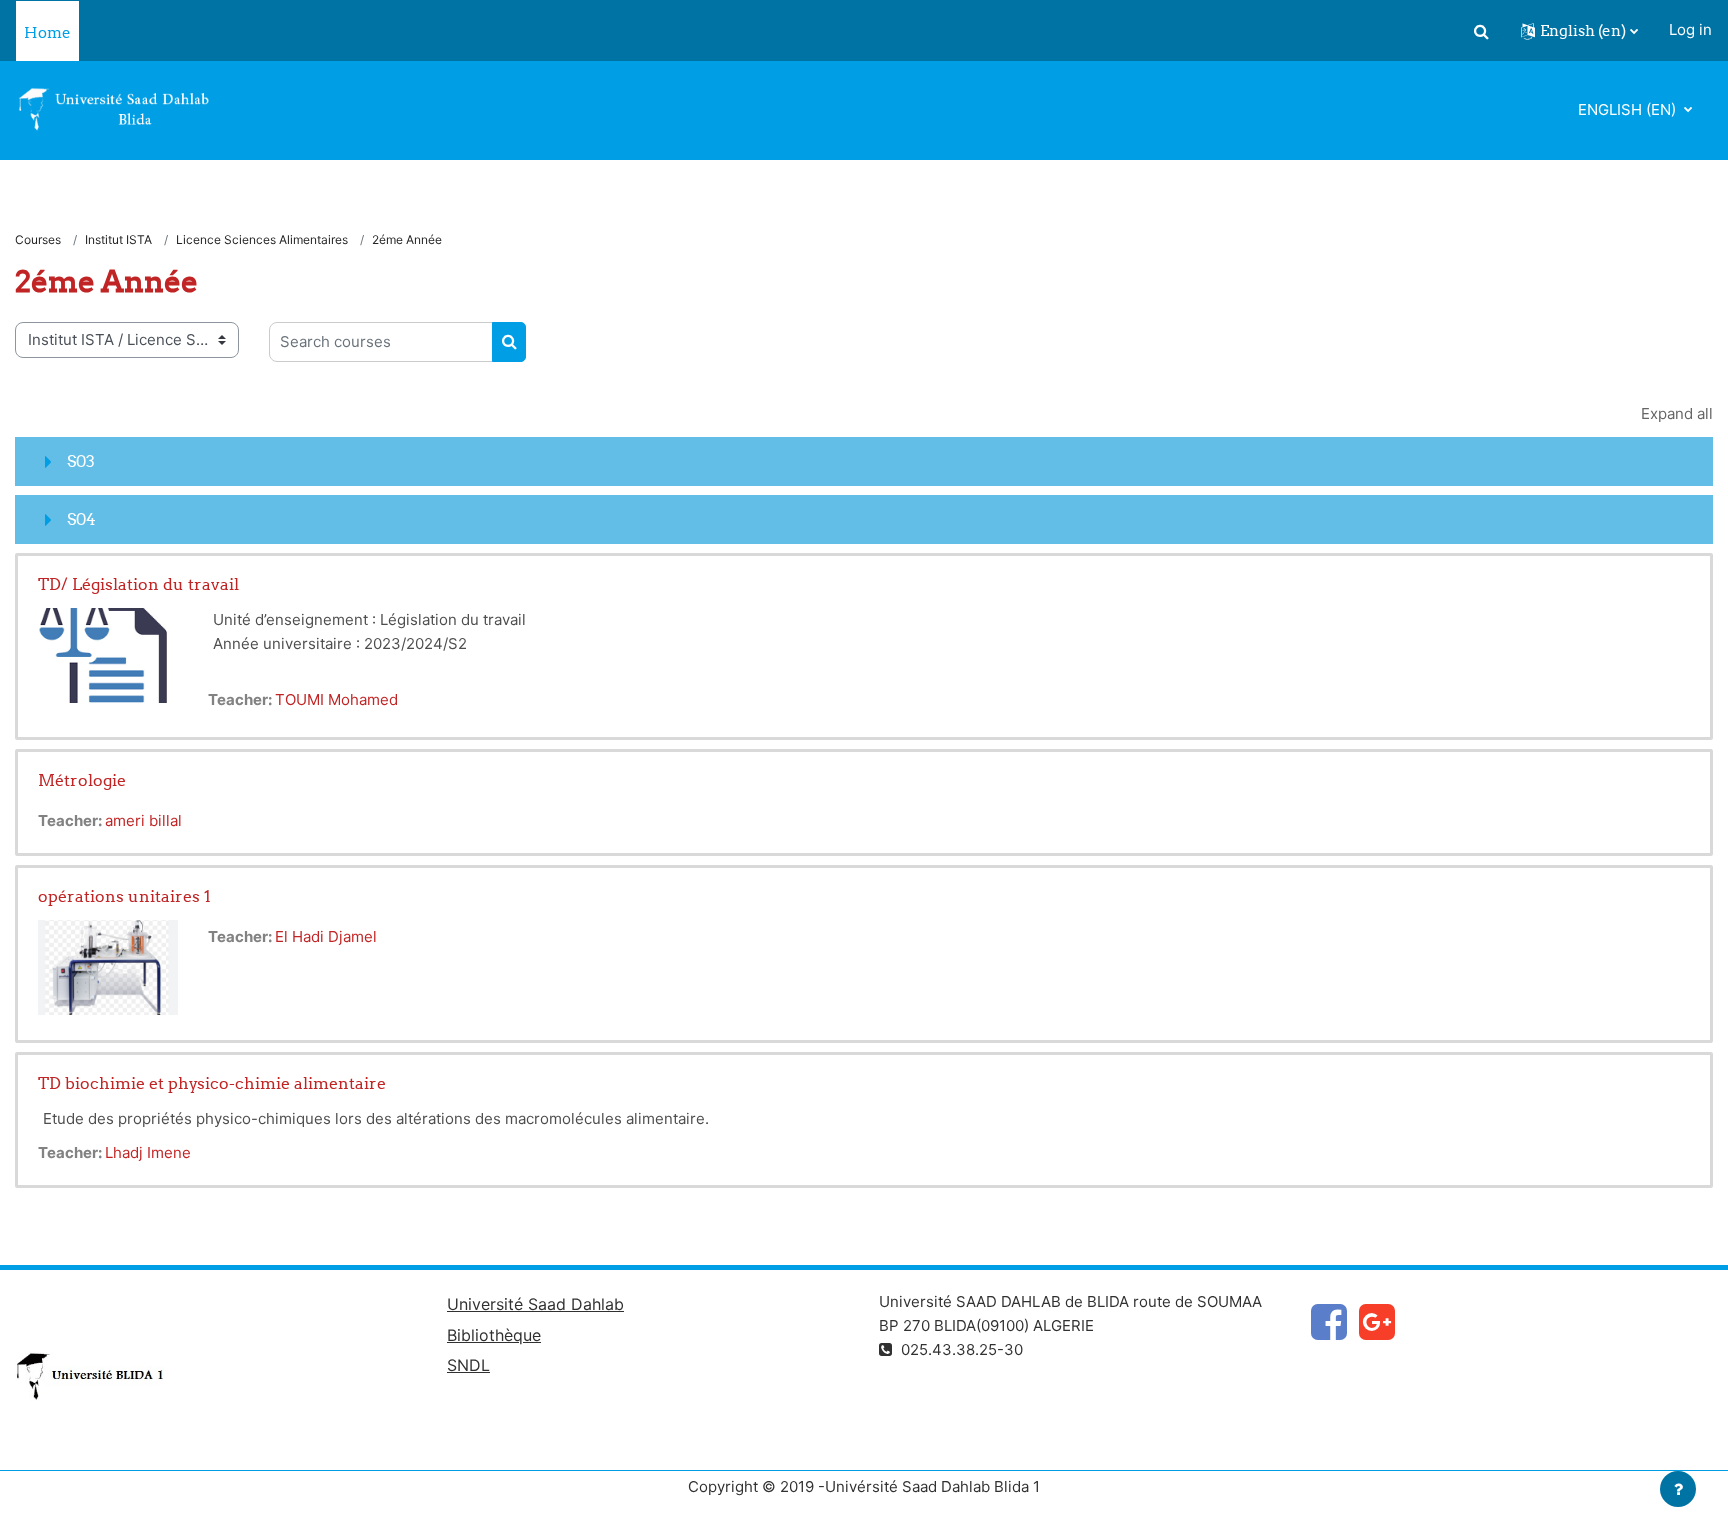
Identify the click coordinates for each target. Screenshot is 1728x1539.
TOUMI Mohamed (336, 699)
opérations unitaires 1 (124, 896)
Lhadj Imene (148, 1152)
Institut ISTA (118, 239)
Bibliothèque (494, 1335)
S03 (81, 461)
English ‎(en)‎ (1629, 109)
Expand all (1677, 413)
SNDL (468, 1365)
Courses (38, 239)
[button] (1481, 31)
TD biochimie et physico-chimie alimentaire (212, 1083)
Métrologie (82, 780)
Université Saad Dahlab (535, 1304)
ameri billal (143, 820)
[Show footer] (1678, 1489)
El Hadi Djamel (326, 936)
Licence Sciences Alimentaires (262, 239)
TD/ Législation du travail (138, 584)
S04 (81, 519)
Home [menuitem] (47, 32)
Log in (1690, 29)
